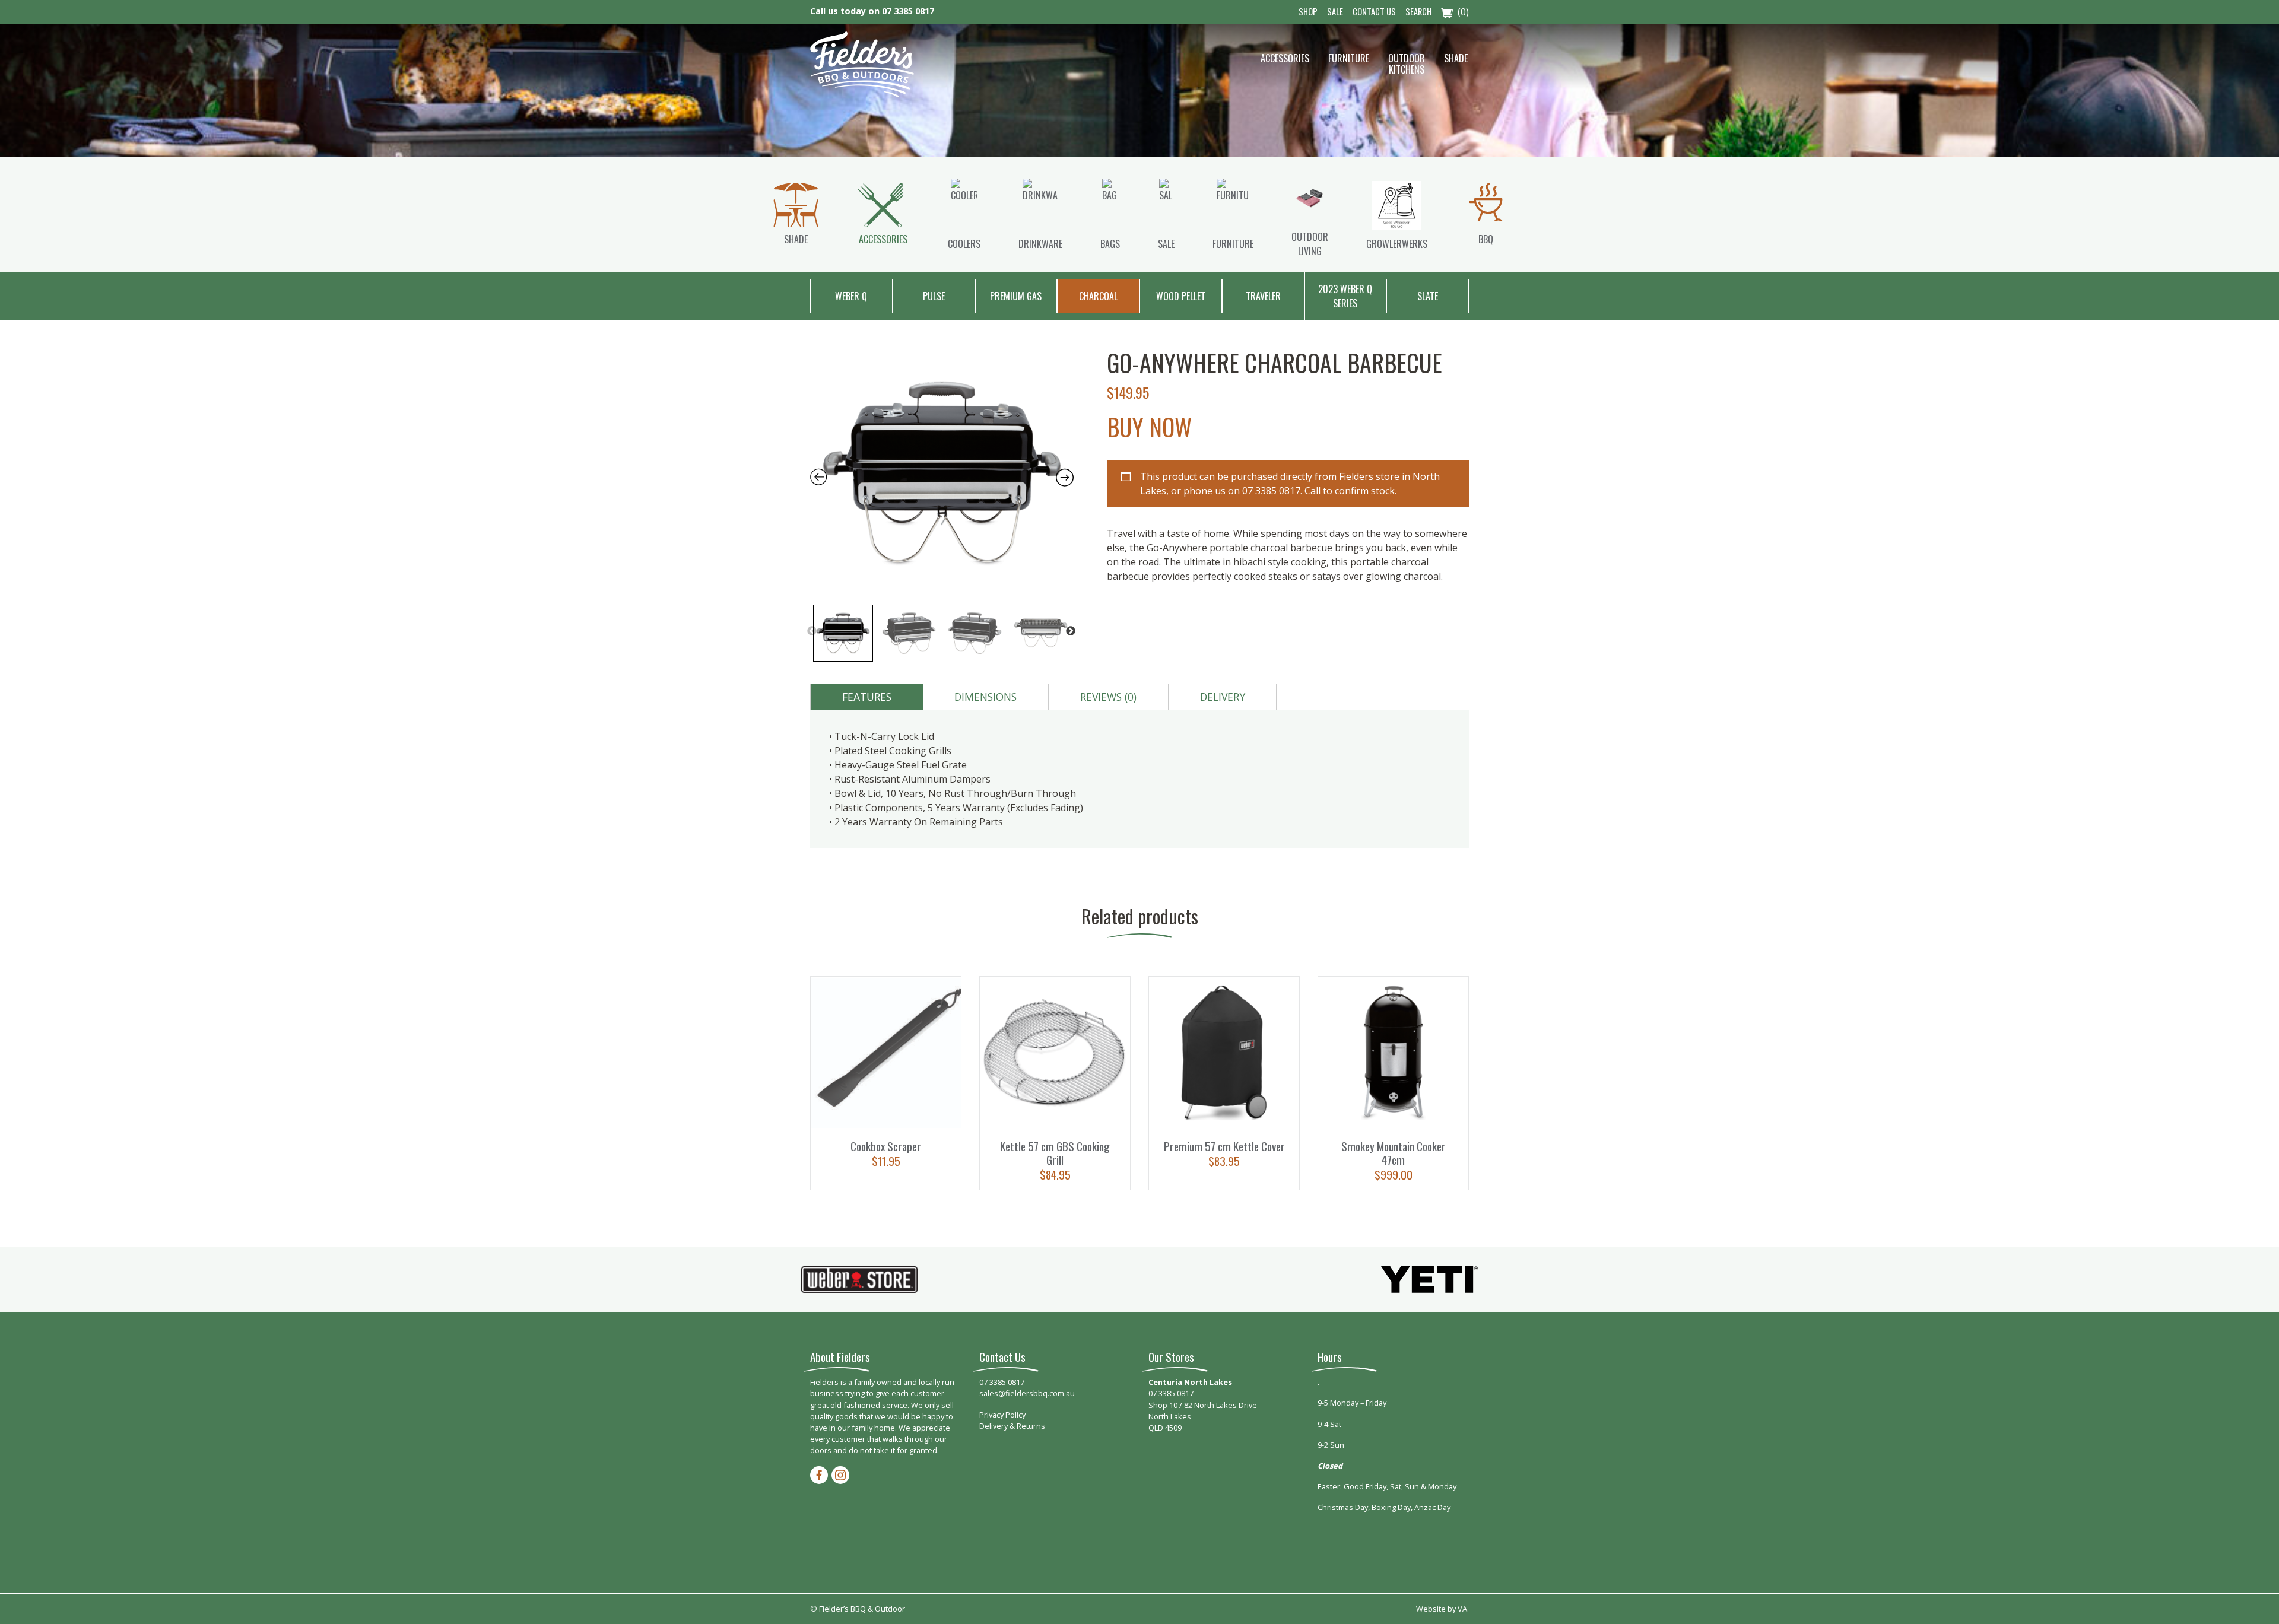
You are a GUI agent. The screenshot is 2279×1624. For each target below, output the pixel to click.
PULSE (934, 296)
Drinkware (1040, 244)
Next (1071, 631)
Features (867, 697)
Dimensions (985, 697)
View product (886, 1083)
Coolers (964, 244)
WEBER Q (851, 296)
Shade (1456, 58)
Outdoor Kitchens (1407, 64)
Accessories (1285, 58)
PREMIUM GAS (1016, 296)
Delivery (1223, 697)
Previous (812, 631)
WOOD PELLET (1181, 296)
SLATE (1428, 296)
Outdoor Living (1310, 244)
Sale (1335, 12)
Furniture (1349, 58)
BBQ (1486, 239)
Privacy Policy (1002, 1415)
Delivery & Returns (1012, 1426)
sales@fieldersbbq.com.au (1027, 1393)
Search (1418, 12)
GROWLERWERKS (1397, 244)
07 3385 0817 (908, 11)
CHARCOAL (1098, 296)
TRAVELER (1263, 296)
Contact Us (1374, 12)
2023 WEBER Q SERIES (1345, 296)
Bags (1110, 244)
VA (1462, 1609)
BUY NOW (1149, 427)
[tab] (867, 697)
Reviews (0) (1108, 697)
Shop (1308, 12)
